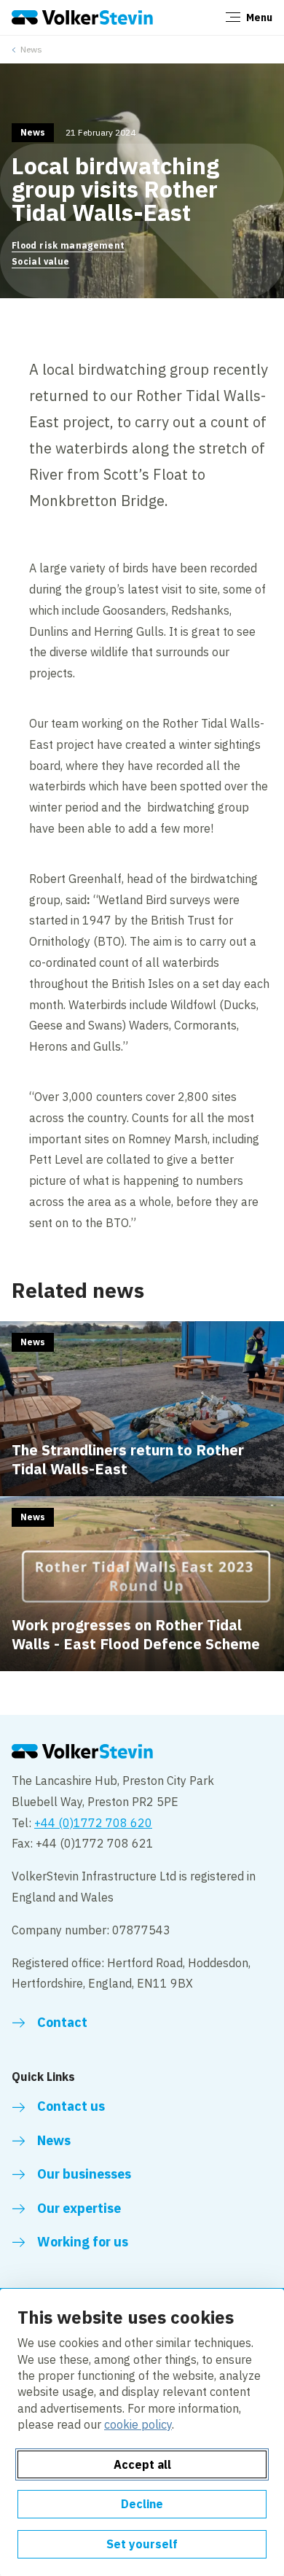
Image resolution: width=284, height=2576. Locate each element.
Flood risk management (68, 245)
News (31, 49)
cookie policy (138, 2424)
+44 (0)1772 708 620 (93, 1823)
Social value (40, 261)
